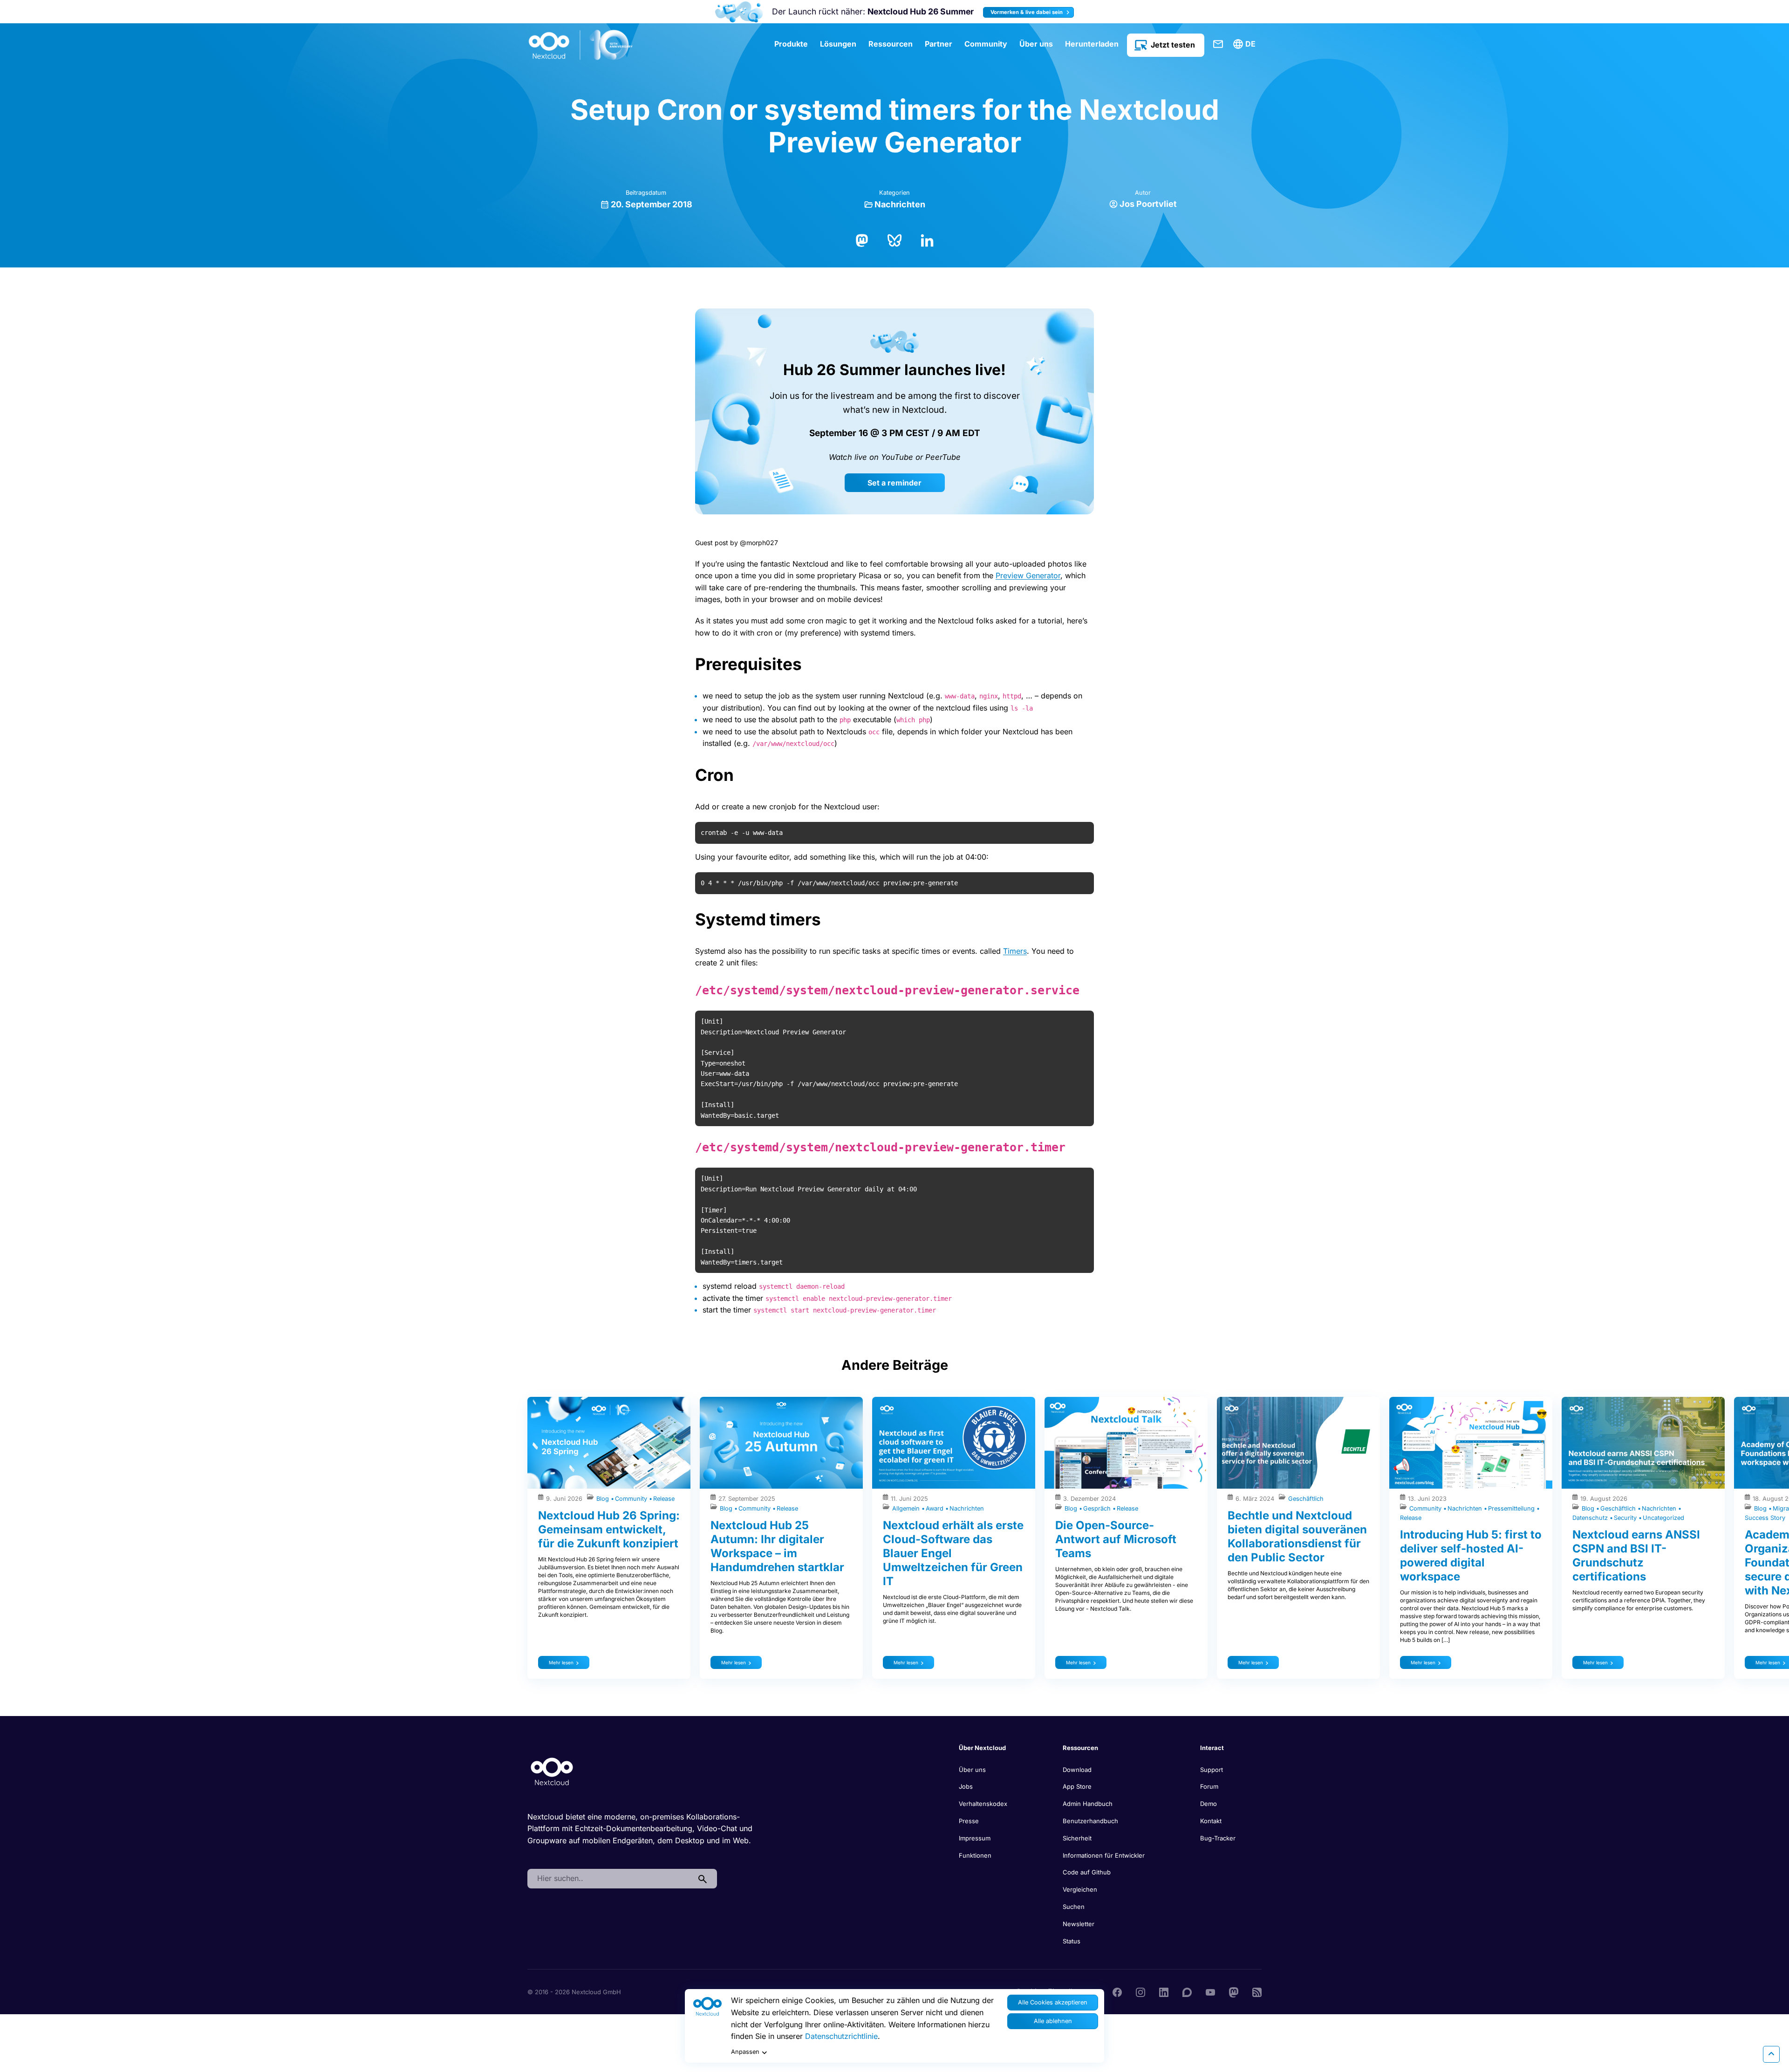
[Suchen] (703, 1879)
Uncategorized (1663, 1518)
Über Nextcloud (982, 1748)
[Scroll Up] (1771, 2054)
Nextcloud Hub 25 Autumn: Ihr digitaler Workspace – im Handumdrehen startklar (777, 1546)
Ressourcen (891, 44)
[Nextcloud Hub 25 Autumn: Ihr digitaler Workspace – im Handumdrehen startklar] (781, 1443)
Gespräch (1098, 1508)
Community (986, 44)
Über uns (1036, 44)
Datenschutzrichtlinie (841, 2036)
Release (664, 1499)
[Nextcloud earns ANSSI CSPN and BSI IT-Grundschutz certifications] (1643, 1443)
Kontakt (1211, 1821)
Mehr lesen (561, 1662)
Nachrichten (900, 204)
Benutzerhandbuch (1090, 1821)
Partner (939, 44)
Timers (1015, 951)
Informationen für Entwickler (1104, 1855)
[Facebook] (1117, 1991)
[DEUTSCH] (1246, 44)
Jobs (966, 1786)
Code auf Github (1087, 1872)
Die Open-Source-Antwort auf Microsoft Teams (1116, 1539)
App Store (1077, 1786)
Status (1072, 1941)
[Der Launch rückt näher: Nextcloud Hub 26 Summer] (739, 12)
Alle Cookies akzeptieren (1053, 2002)
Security (1626, 1518)
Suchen (1074, 1907)
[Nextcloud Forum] (1187, 1991)
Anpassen (745, 2052)
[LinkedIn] (927, 239)
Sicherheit (1077, 1838)
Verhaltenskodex (983, 1804)
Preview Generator (1028, 575)
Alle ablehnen (1053, 2021)
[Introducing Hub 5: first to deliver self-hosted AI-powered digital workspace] (1471, 1443)
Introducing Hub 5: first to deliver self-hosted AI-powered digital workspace (1471, 1556)
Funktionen (975, 1855)
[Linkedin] (1164, 1991)
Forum (1209, 1786)
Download (1077, 1770)
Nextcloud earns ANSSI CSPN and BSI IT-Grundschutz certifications (1636, 1556)
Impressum (975, 1838)
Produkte (791, 44)
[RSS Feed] (1257, 1991)
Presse (969, 1821)
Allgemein (907, 1508)
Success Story (1765, 1518)
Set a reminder (894, 483)
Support (1212, 1770)
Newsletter (1079, 1924)
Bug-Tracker (1218, 1838)
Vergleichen (1080, 1889)
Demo (1209, 1804)
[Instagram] (1140, 1991)
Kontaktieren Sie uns (1218, 44)
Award (935, 1508)
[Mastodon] (862, 239)
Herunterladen (1092, 44)
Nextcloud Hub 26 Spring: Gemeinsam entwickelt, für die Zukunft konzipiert (609, 1529)
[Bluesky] (894, 239)
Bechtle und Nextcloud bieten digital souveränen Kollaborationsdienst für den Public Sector (1297, 1536)
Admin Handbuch (1088, 1804)
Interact (1212, 1748)
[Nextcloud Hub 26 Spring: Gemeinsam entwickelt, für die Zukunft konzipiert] (609, 1443)
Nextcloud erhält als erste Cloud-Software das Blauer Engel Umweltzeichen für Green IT (953, 1553)
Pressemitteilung (1512, 1508)
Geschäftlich (1306, 1499)
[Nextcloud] (581, 45)
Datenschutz (1591, 1518)
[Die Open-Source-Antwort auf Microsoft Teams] (1126, 1443)
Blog (604, 1499)
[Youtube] (1210, 1991)
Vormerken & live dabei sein (1027, 12)
